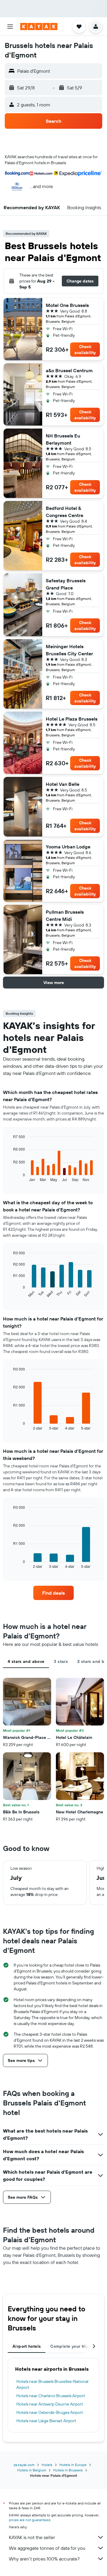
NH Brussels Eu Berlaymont (63, 439)
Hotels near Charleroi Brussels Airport (51, 2396)
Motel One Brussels (67, 305)
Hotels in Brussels (68, 2470)
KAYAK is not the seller (32, 2537)
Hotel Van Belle (63, 784)
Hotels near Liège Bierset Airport (46, 2421)
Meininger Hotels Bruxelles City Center (69, 650)
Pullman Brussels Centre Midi (65, 915)
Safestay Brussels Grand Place (66, 584)
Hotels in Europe (73, 2465)
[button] (10, 27)
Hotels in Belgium (32, 2470)
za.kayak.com (24, 2465)
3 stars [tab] (61, 1661)
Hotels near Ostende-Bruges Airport (50, 2412)
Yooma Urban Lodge (68, 847)
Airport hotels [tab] (27, 2346)
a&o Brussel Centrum (69, 370)
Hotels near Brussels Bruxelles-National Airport (52, 2384)
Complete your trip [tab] (70, 2346)
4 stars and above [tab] (26, 1661)
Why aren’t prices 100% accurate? (44, 2559)
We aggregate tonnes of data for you (47, 2548)
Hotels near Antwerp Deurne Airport (50, 2404)
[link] (53, 1593)
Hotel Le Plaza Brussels (72, 719)
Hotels (47, 2465)
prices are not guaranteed (30, 2520)
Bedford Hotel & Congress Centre (64, 512)
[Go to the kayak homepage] (39, 27)
